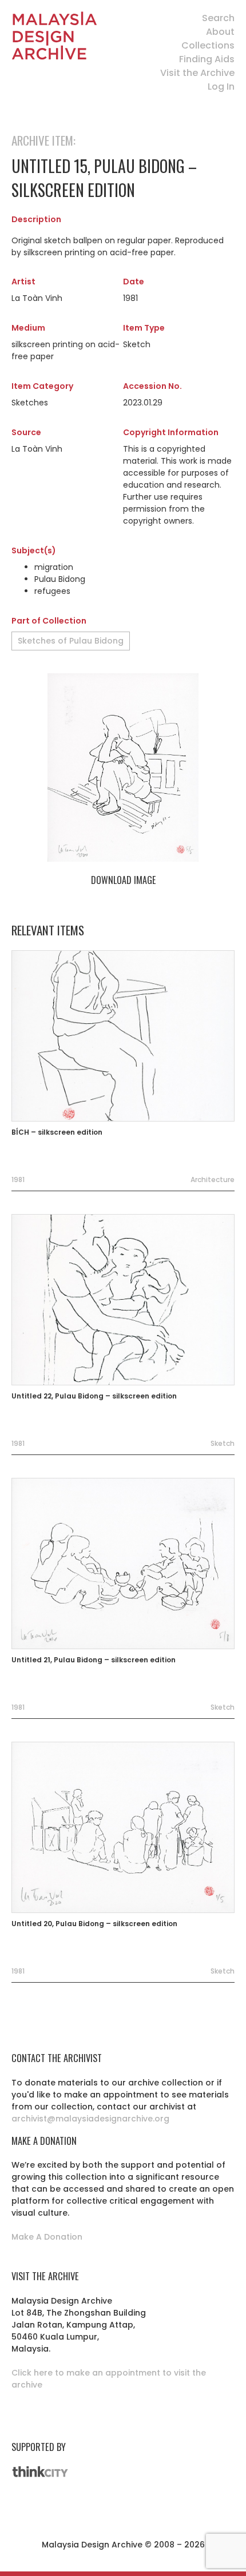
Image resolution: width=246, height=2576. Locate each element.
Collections (208, 45)
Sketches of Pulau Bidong (71, 641)
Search (218, 18)
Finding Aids (207, 59)
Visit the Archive (197, 73)
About (220, 32)
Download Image (123, 880)
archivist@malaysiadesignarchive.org (90, 2119)
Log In (221, 87)
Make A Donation (47, 2237)
